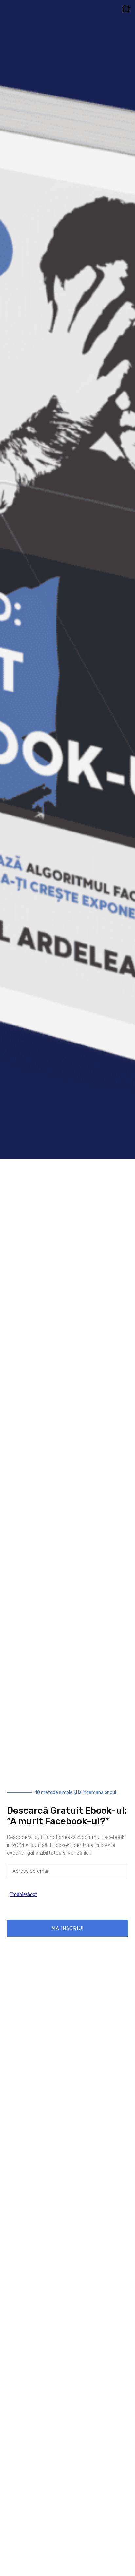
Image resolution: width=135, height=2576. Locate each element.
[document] (67, 1288)
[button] (126, 9)
